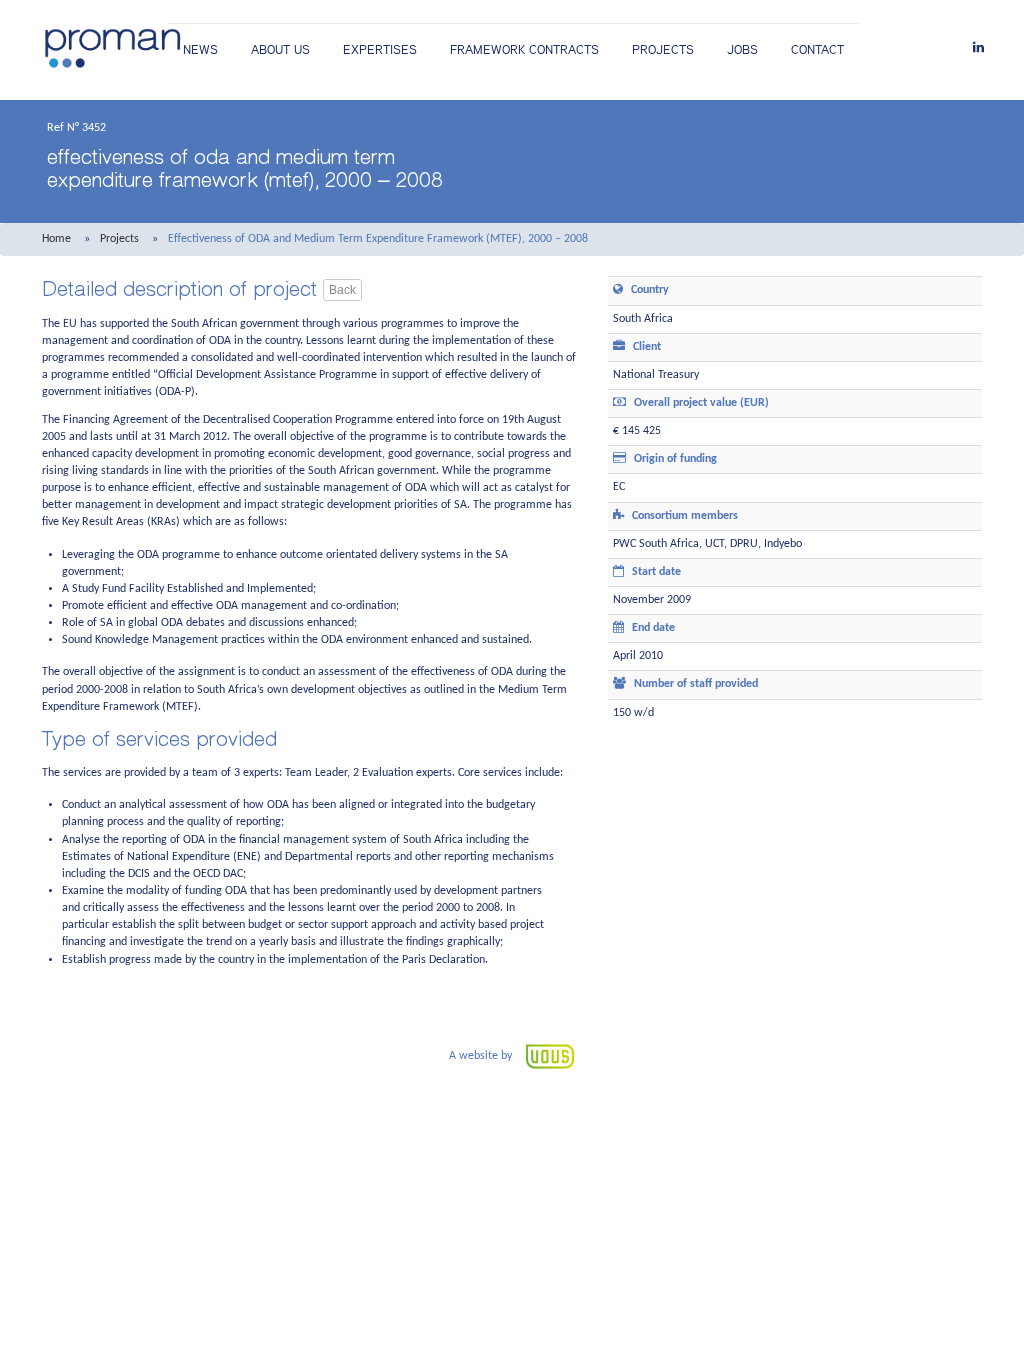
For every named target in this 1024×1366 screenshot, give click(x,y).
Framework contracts (524, 49)
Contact (817, 49)
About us (280, 49)
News (200, 49)
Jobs (742, 49)
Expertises (380, 49)
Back (342, 290)
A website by (482, 1056)
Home (56, 239)
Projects (663, 49)
